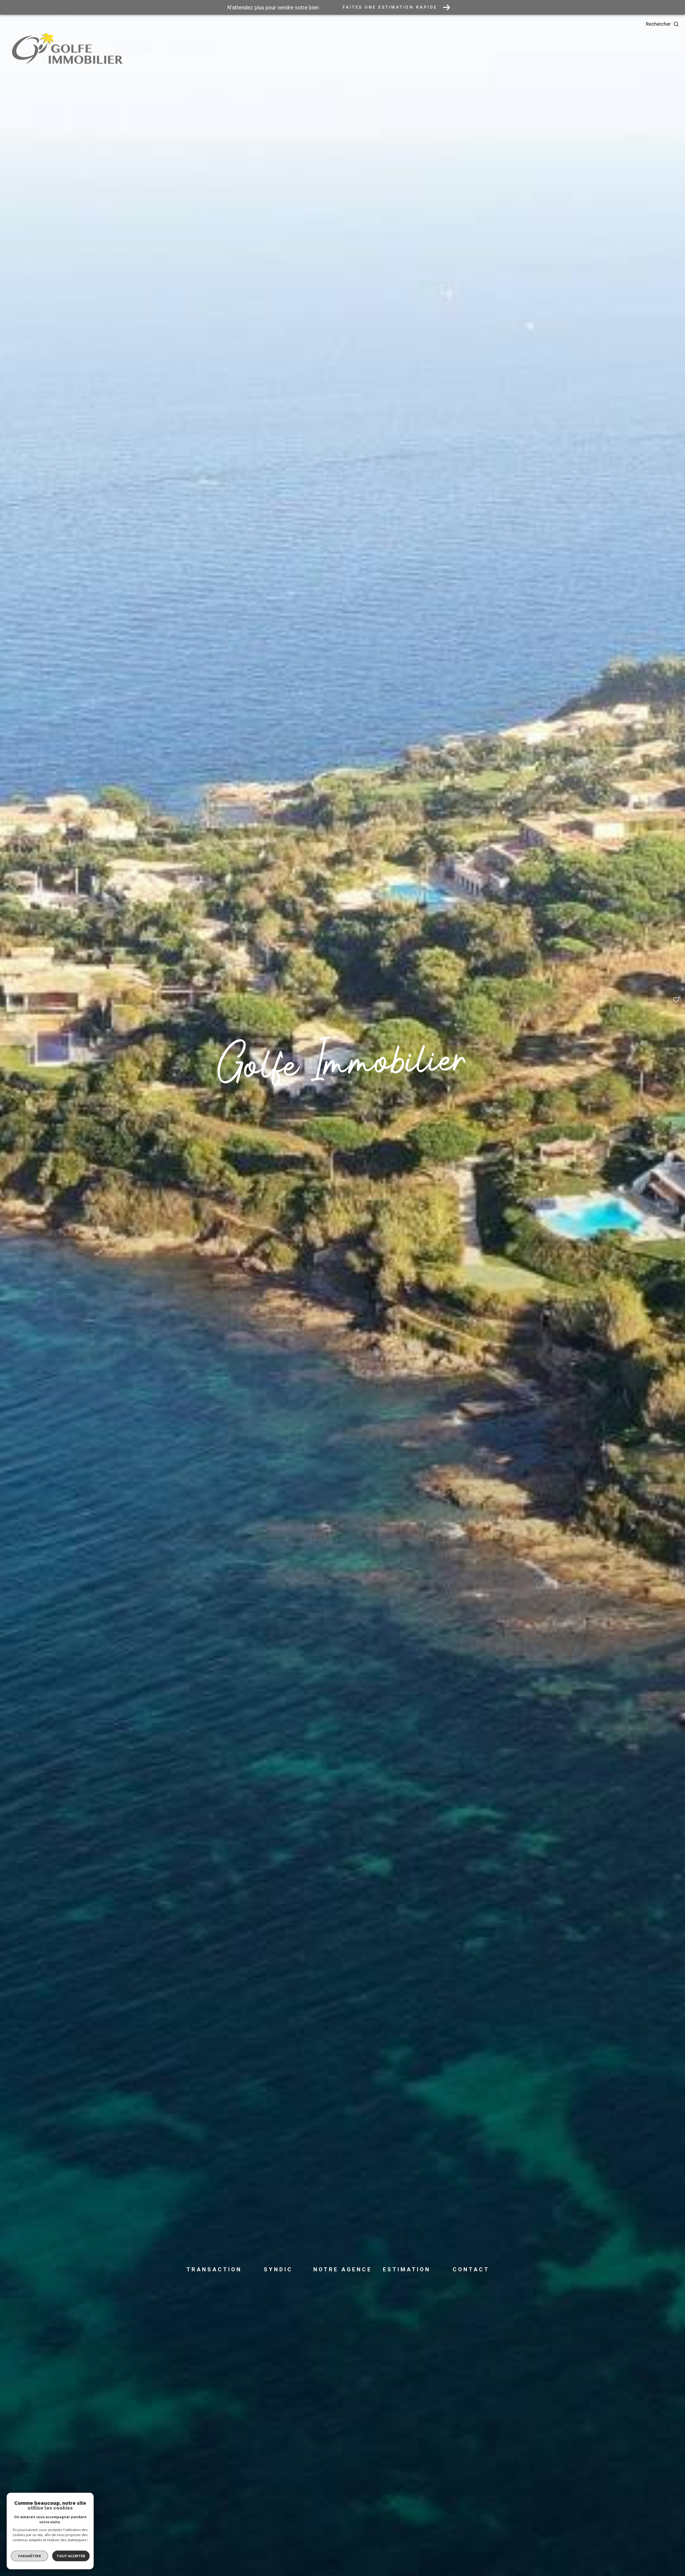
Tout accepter (71, 2556)
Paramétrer (30, 2556)
